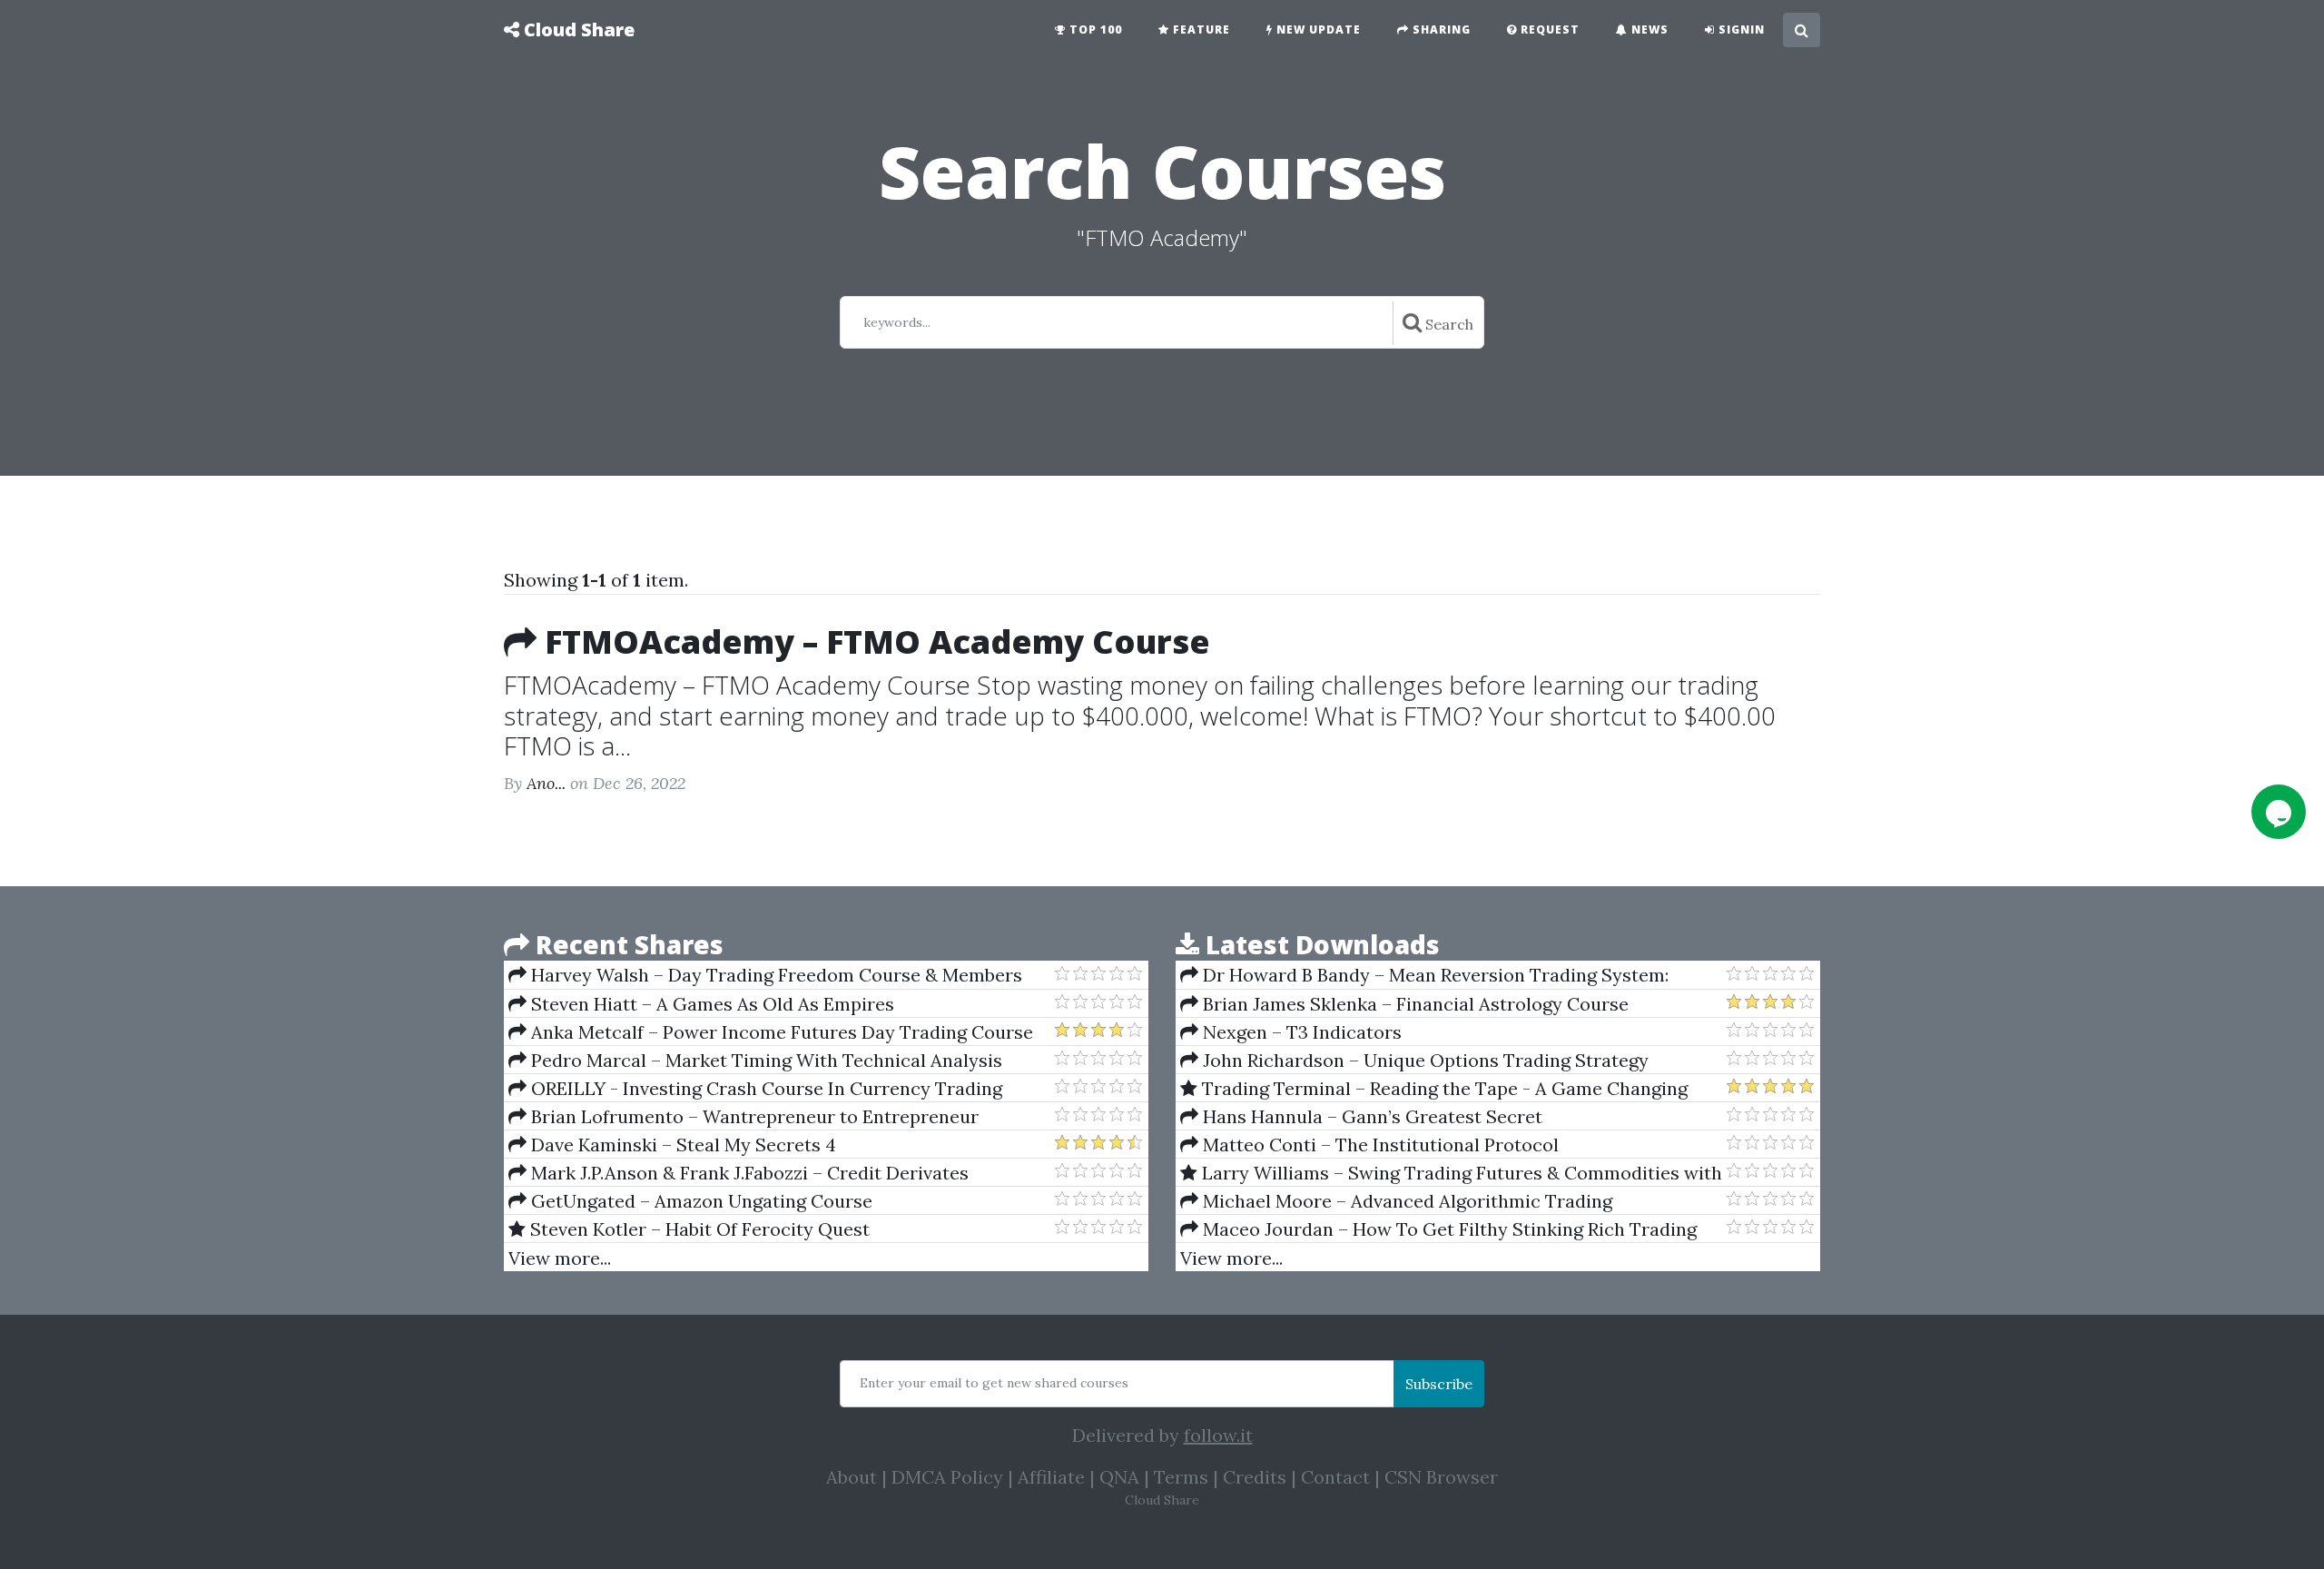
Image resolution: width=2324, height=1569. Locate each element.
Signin (1740, 30)
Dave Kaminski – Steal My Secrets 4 (681, 1145)
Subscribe (1439, 1384)
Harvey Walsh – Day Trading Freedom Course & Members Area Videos (765, 975)
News (1648, 30)
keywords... (897, 322)
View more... (560, 1258)
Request (1548, 30)
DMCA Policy (947, 1477)
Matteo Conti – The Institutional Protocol (1379, 1145)
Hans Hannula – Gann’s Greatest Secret (1370, 1116)
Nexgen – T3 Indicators (1300, 1032)
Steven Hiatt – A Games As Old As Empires (710, 1004)
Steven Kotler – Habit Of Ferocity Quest (698, 1229)
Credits (1255, 1477)
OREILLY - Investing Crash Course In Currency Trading (764, 1088)
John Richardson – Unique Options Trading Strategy (1423, 1060)
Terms (1181, 1477)
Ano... (546, 783)
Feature (1200, 30)
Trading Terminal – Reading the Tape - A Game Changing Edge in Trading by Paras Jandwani (1434, 1089)
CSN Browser (1441, 1477)
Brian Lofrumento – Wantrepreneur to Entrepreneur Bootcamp (743, 1117)
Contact (1335, 1477)
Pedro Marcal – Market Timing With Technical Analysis (764, 1060)
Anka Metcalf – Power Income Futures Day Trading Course (780, 1032)
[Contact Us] (2279, 812)
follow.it (1218, 1435)
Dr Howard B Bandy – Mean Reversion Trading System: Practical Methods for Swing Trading (1424, 975)
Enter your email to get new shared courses (994, 1383)
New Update (1317, 30)
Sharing (1440, 30)
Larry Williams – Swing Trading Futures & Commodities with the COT (1451, 1173)
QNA (1119, 1477)
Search (1448, 324)
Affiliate (1051, 1477)
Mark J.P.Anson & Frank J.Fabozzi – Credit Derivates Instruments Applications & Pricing (739, 1173)
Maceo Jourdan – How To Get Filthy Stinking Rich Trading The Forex (1438, 1229)
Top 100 (1094, 30)
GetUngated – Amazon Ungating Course (699, 1201)
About (852, 1477)
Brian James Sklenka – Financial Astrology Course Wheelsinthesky (1404, 1004)
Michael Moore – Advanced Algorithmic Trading (1405, 1201)
